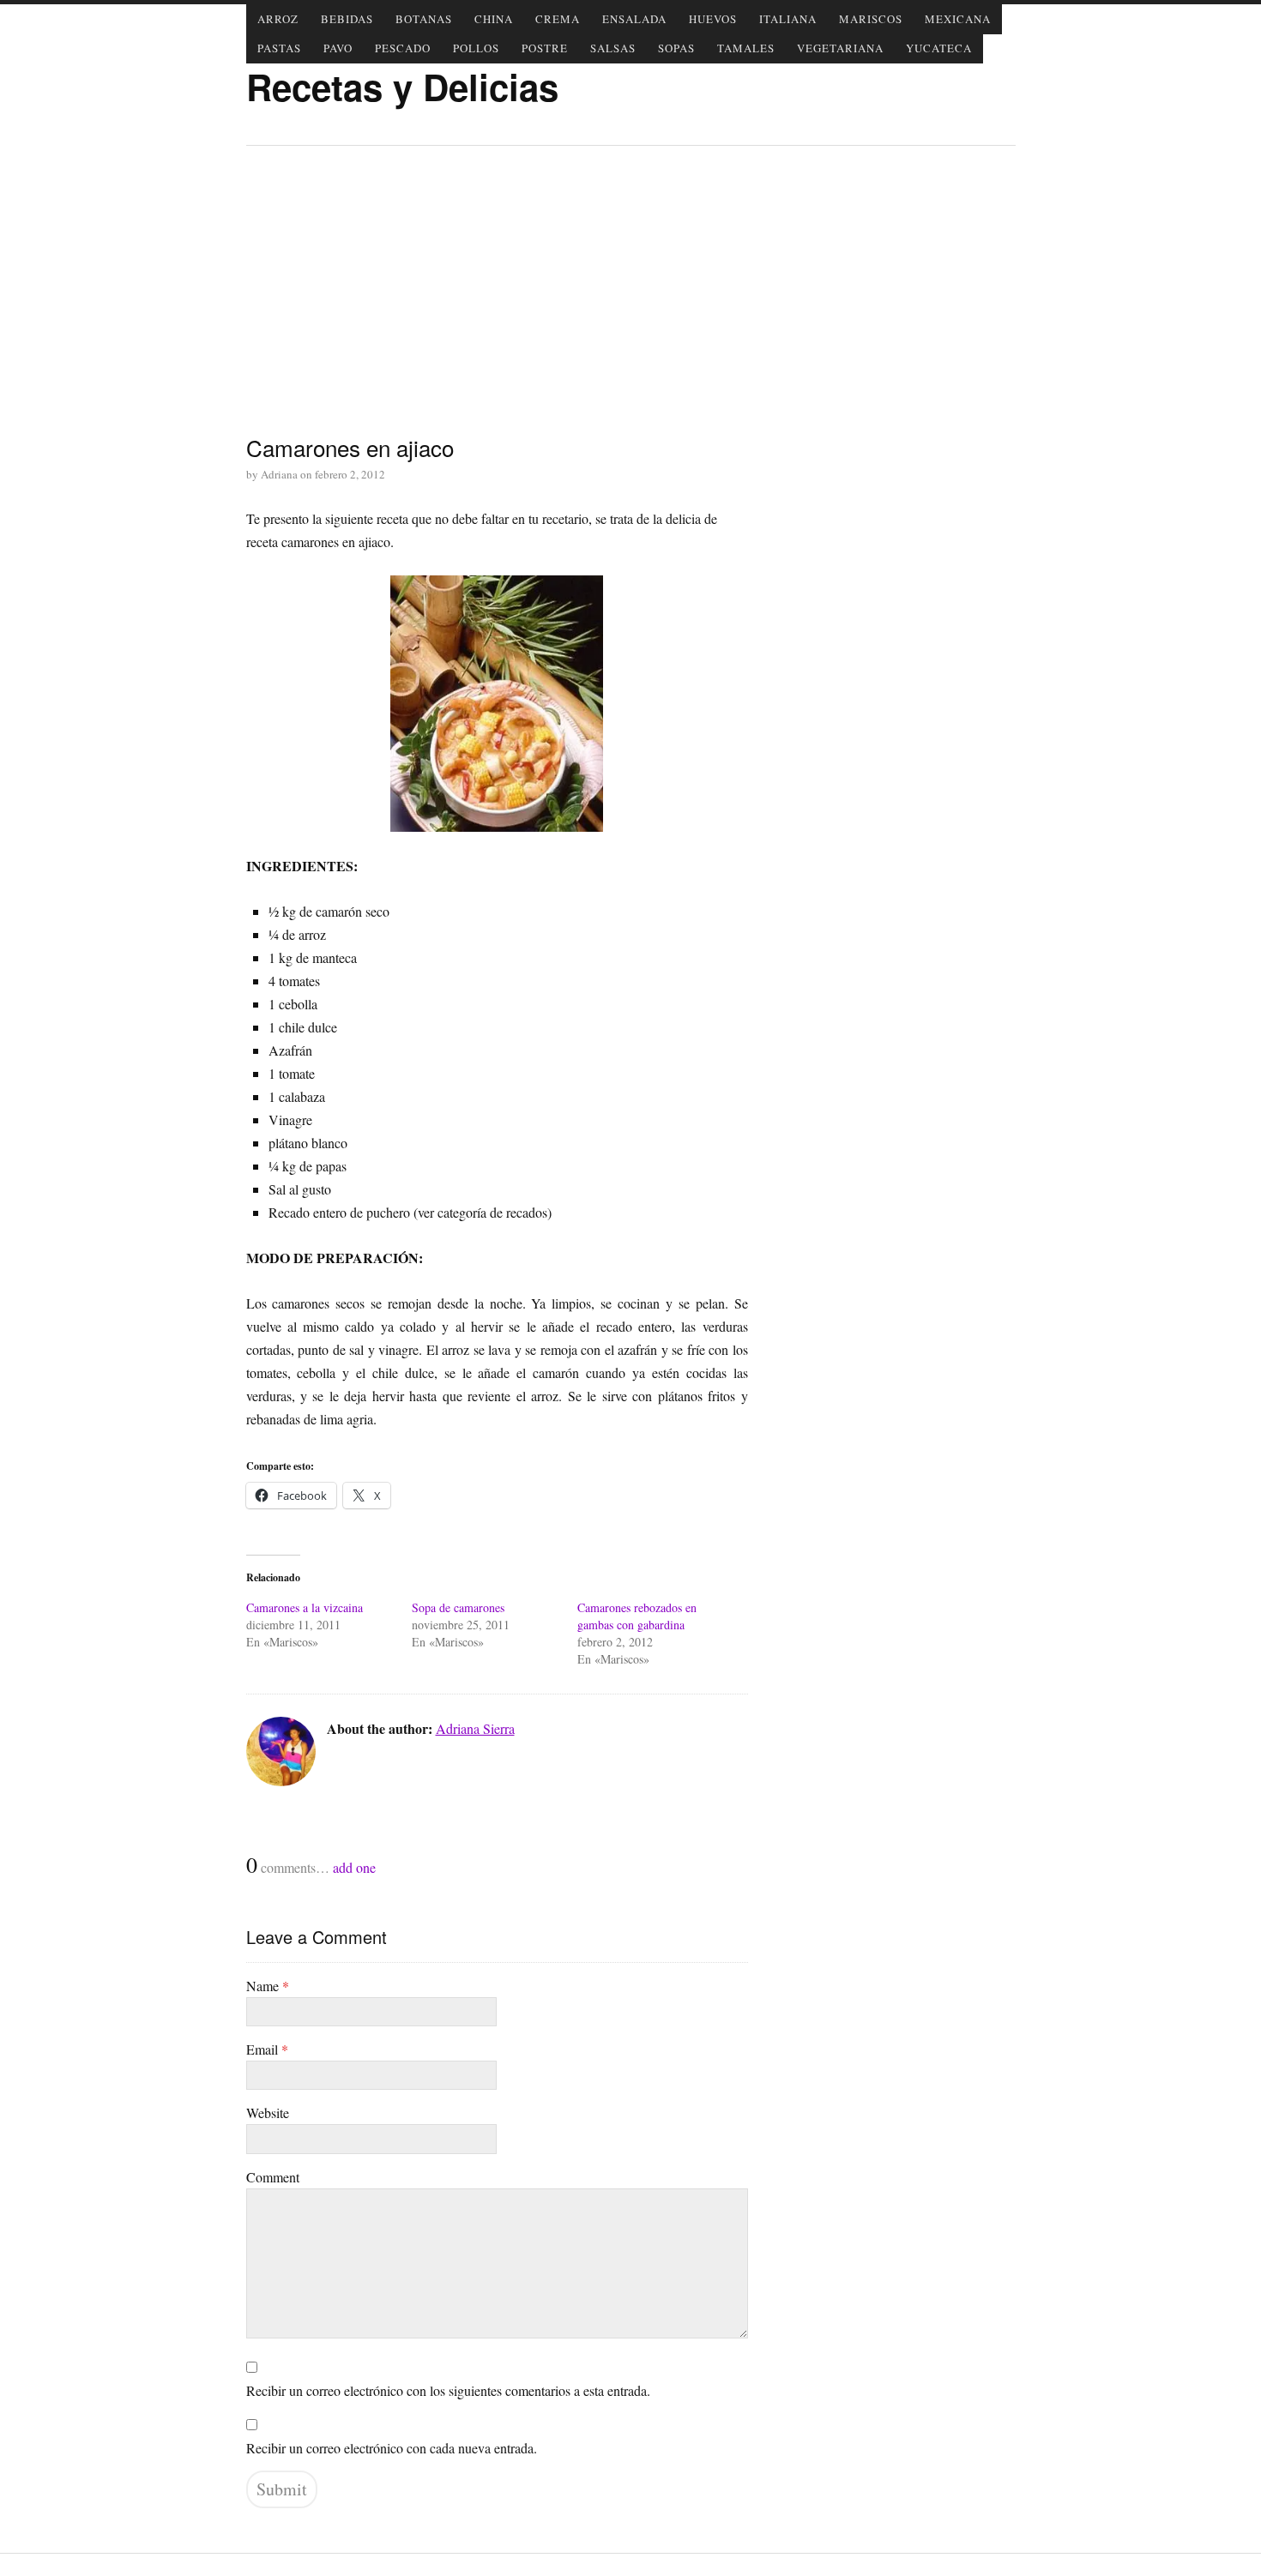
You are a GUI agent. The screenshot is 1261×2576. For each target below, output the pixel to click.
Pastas (279, 48)
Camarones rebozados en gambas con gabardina (637, 1616)
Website (268, 2113)
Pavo (338, 48)
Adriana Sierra (475, 1728)
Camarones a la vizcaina (305, 1607)
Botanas (424, 19)
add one (354, 1867)
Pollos (476, 48)
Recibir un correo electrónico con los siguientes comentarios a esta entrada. (448, 2390)
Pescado (403, 48)
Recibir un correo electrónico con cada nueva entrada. (392, 2448)
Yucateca (939, 48)
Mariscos (871, 19)
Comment (273, 2177)
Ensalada (634, 19)
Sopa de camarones (458, 1607)
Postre (545, 48)
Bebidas (347, 19)
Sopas (676, 48)
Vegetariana (840, 48)
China (494, 19)
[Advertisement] (631, 288)
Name (268, 1986)
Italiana (788, 19)
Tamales (746, 48)
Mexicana (958, 19)
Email (267, 2049)
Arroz (278, 19)
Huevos (713, 19)
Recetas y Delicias (402, 87)
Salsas (613, 48)
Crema (558, 19)
